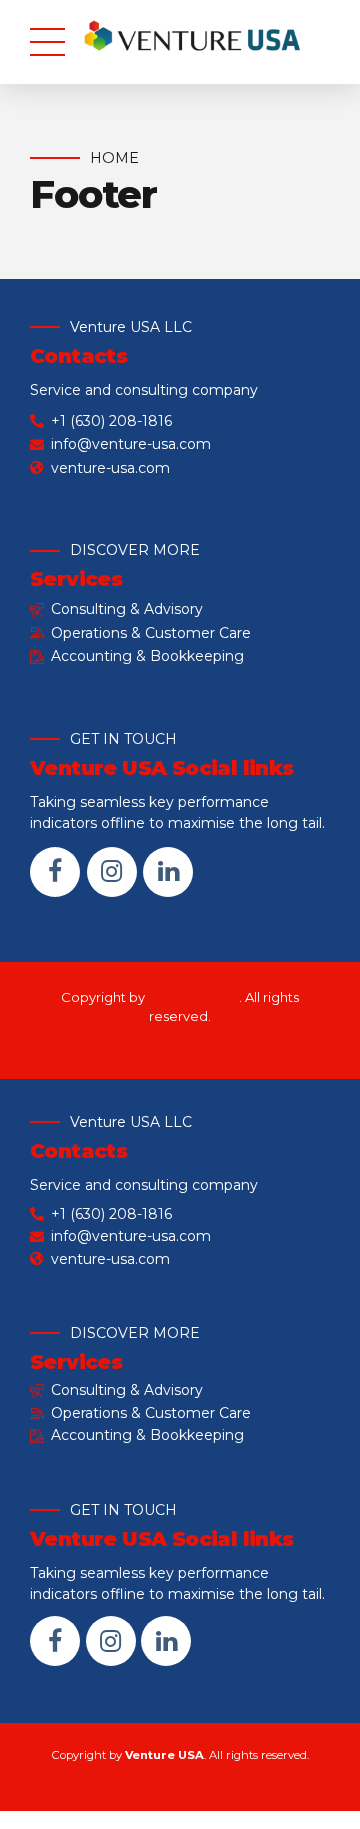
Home (114, 158)
